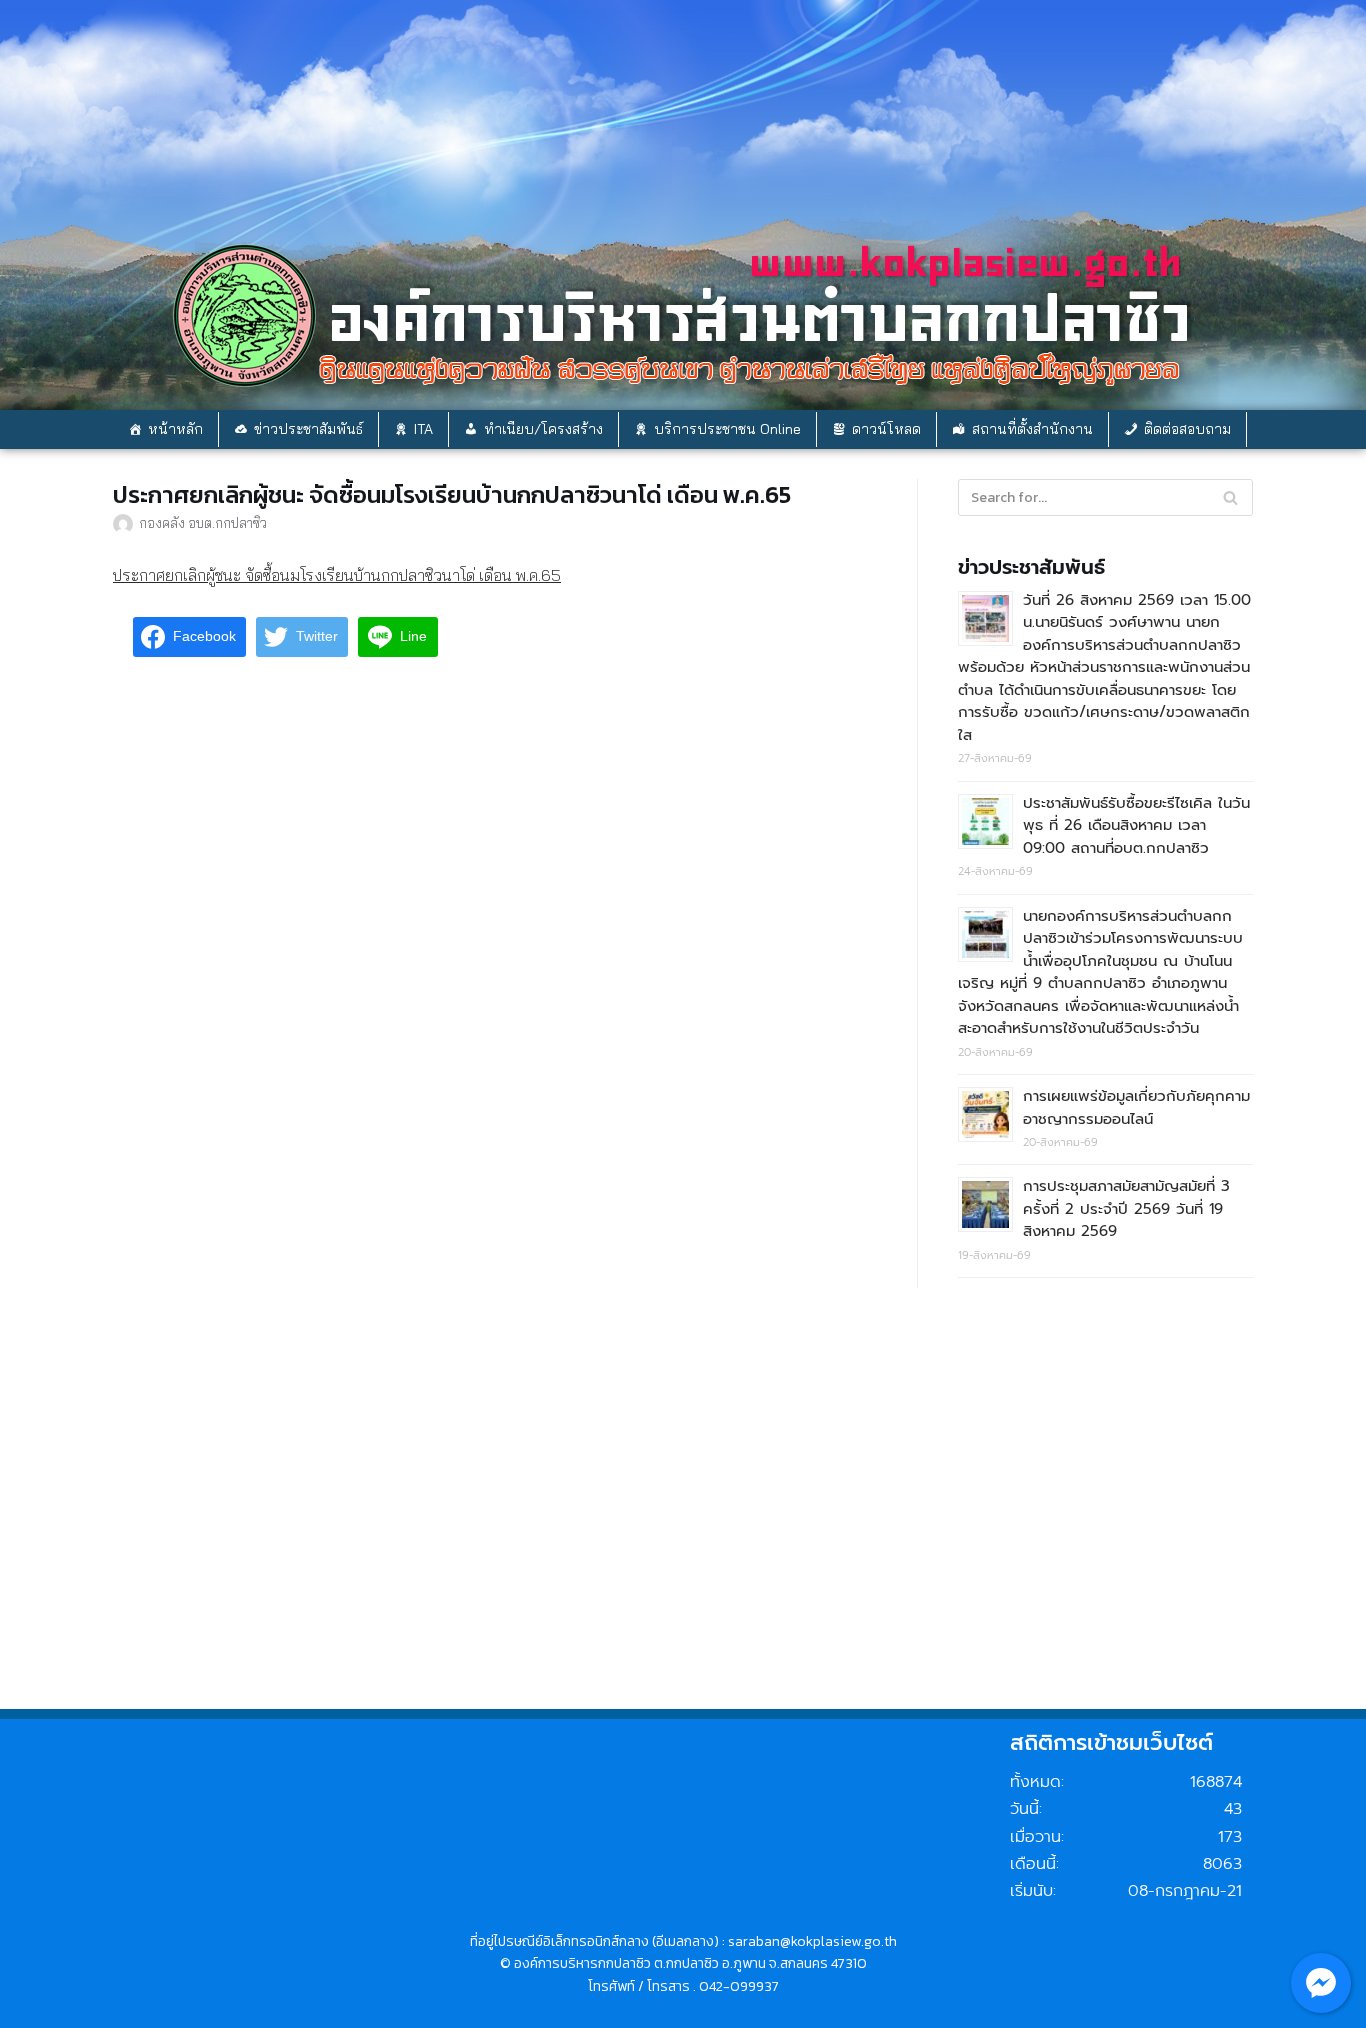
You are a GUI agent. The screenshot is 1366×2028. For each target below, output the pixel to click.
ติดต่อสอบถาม (1187, 429)
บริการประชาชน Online (727, 429)
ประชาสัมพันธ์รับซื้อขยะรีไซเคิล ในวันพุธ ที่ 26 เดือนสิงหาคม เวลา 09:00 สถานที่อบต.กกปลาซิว (1136, 825)
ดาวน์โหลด (886, 429)
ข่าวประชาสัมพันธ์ (308, 429)
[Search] (1230, 497)
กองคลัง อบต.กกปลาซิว (203, 522)
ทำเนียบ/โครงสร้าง (543, 429)
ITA (423, 429)
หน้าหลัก (175, 429)
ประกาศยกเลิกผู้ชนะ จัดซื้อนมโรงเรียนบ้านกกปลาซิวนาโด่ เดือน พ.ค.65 (337, 575)
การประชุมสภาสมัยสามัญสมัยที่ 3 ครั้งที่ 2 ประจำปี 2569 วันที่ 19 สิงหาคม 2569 (1126, 1208)
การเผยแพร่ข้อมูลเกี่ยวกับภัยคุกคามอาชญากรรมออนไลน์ (1136, 1107)
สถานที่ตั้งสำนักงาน (1032, 429)
